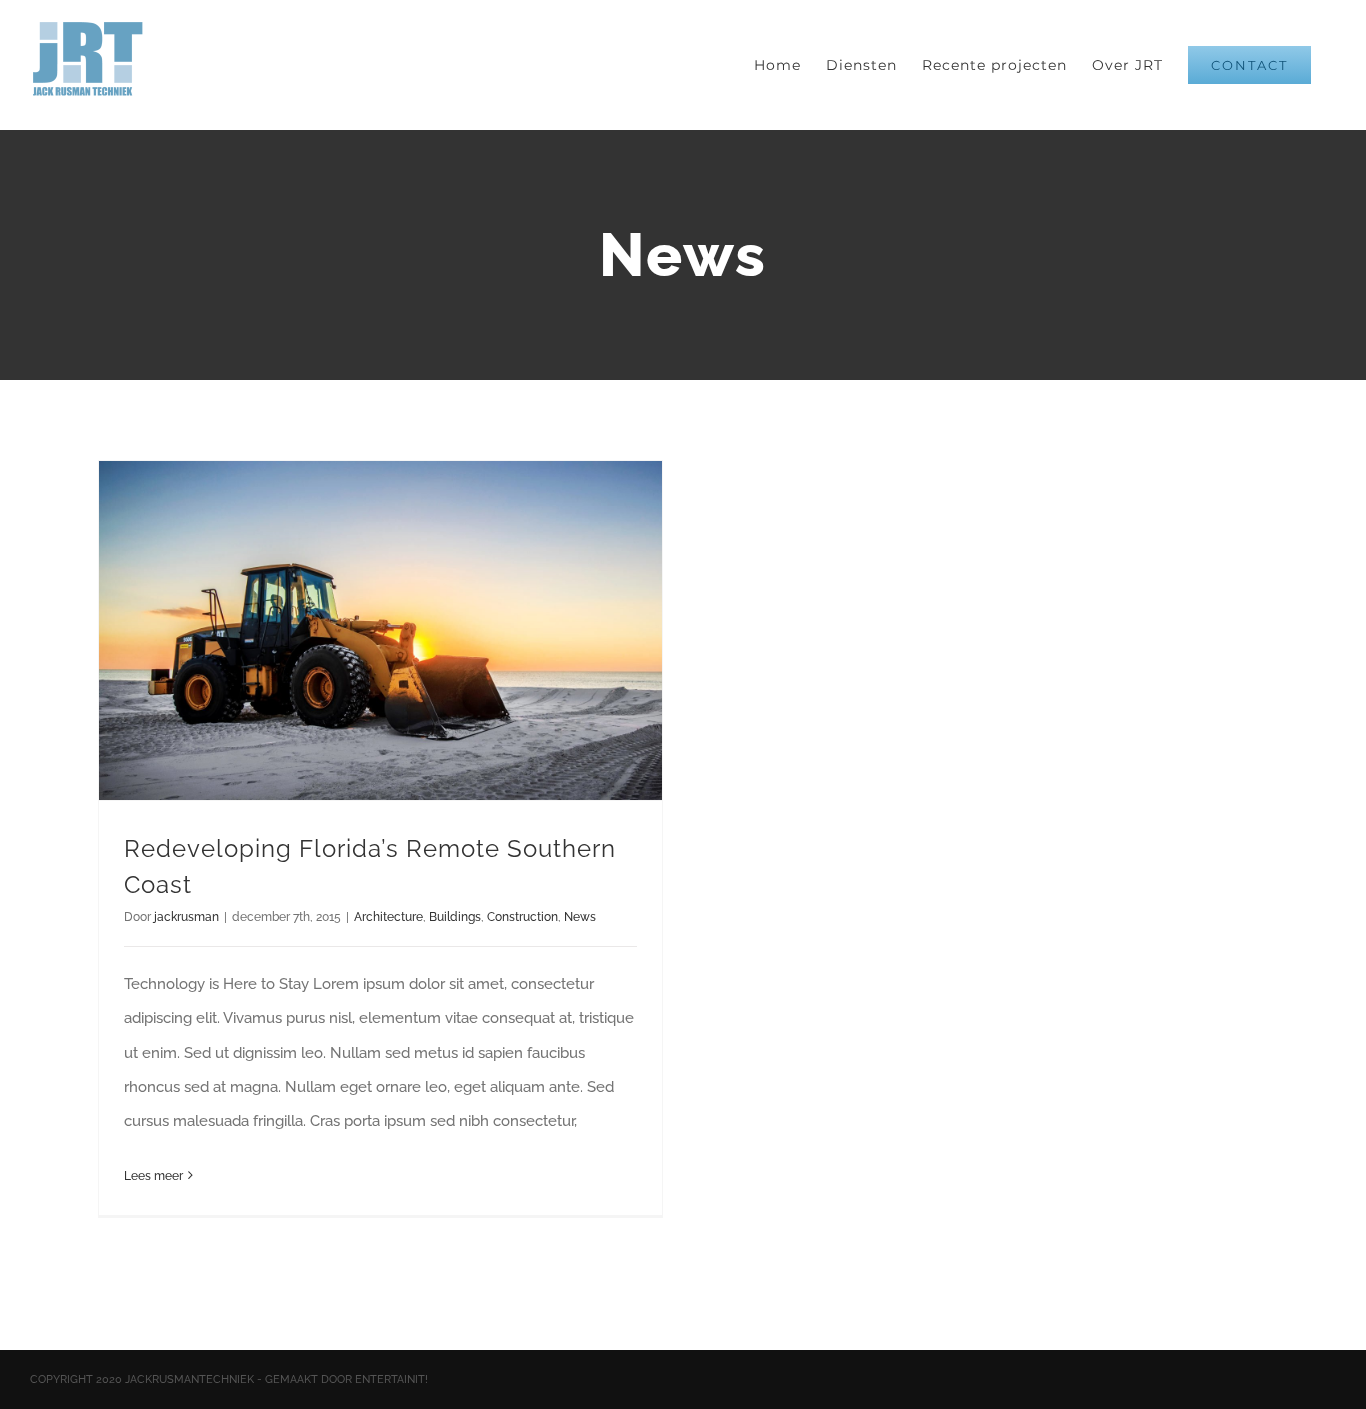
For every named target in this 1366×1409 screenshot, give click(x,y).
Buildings (455, 917)
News (580, 917)
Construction (522, 917)
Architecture (388, 917)
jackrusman (186, 917)
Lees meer (153, 1176)
